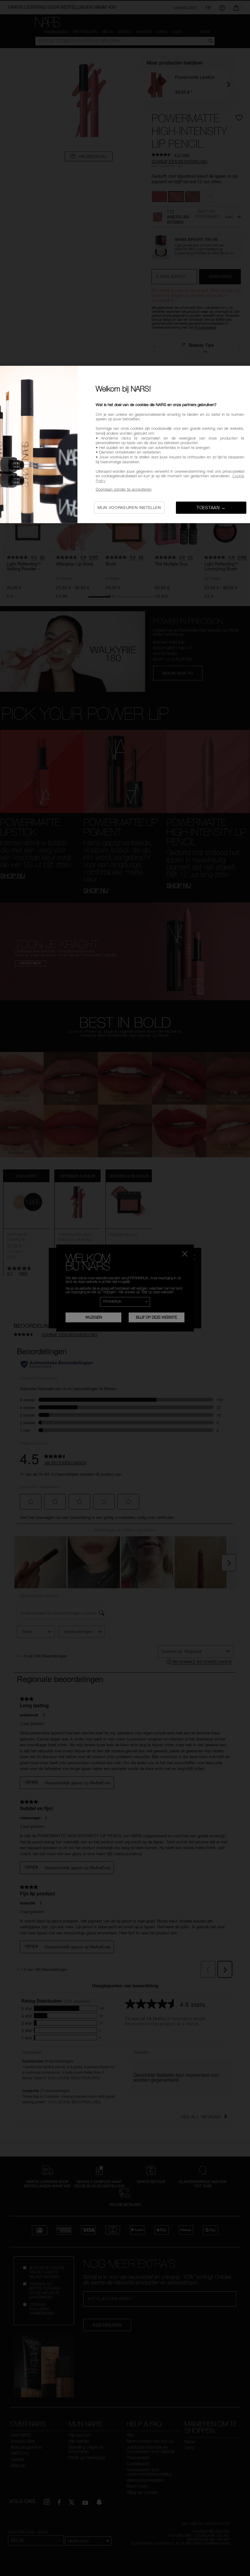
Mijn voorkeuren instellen (129, 507)
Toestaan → (211, 508)
